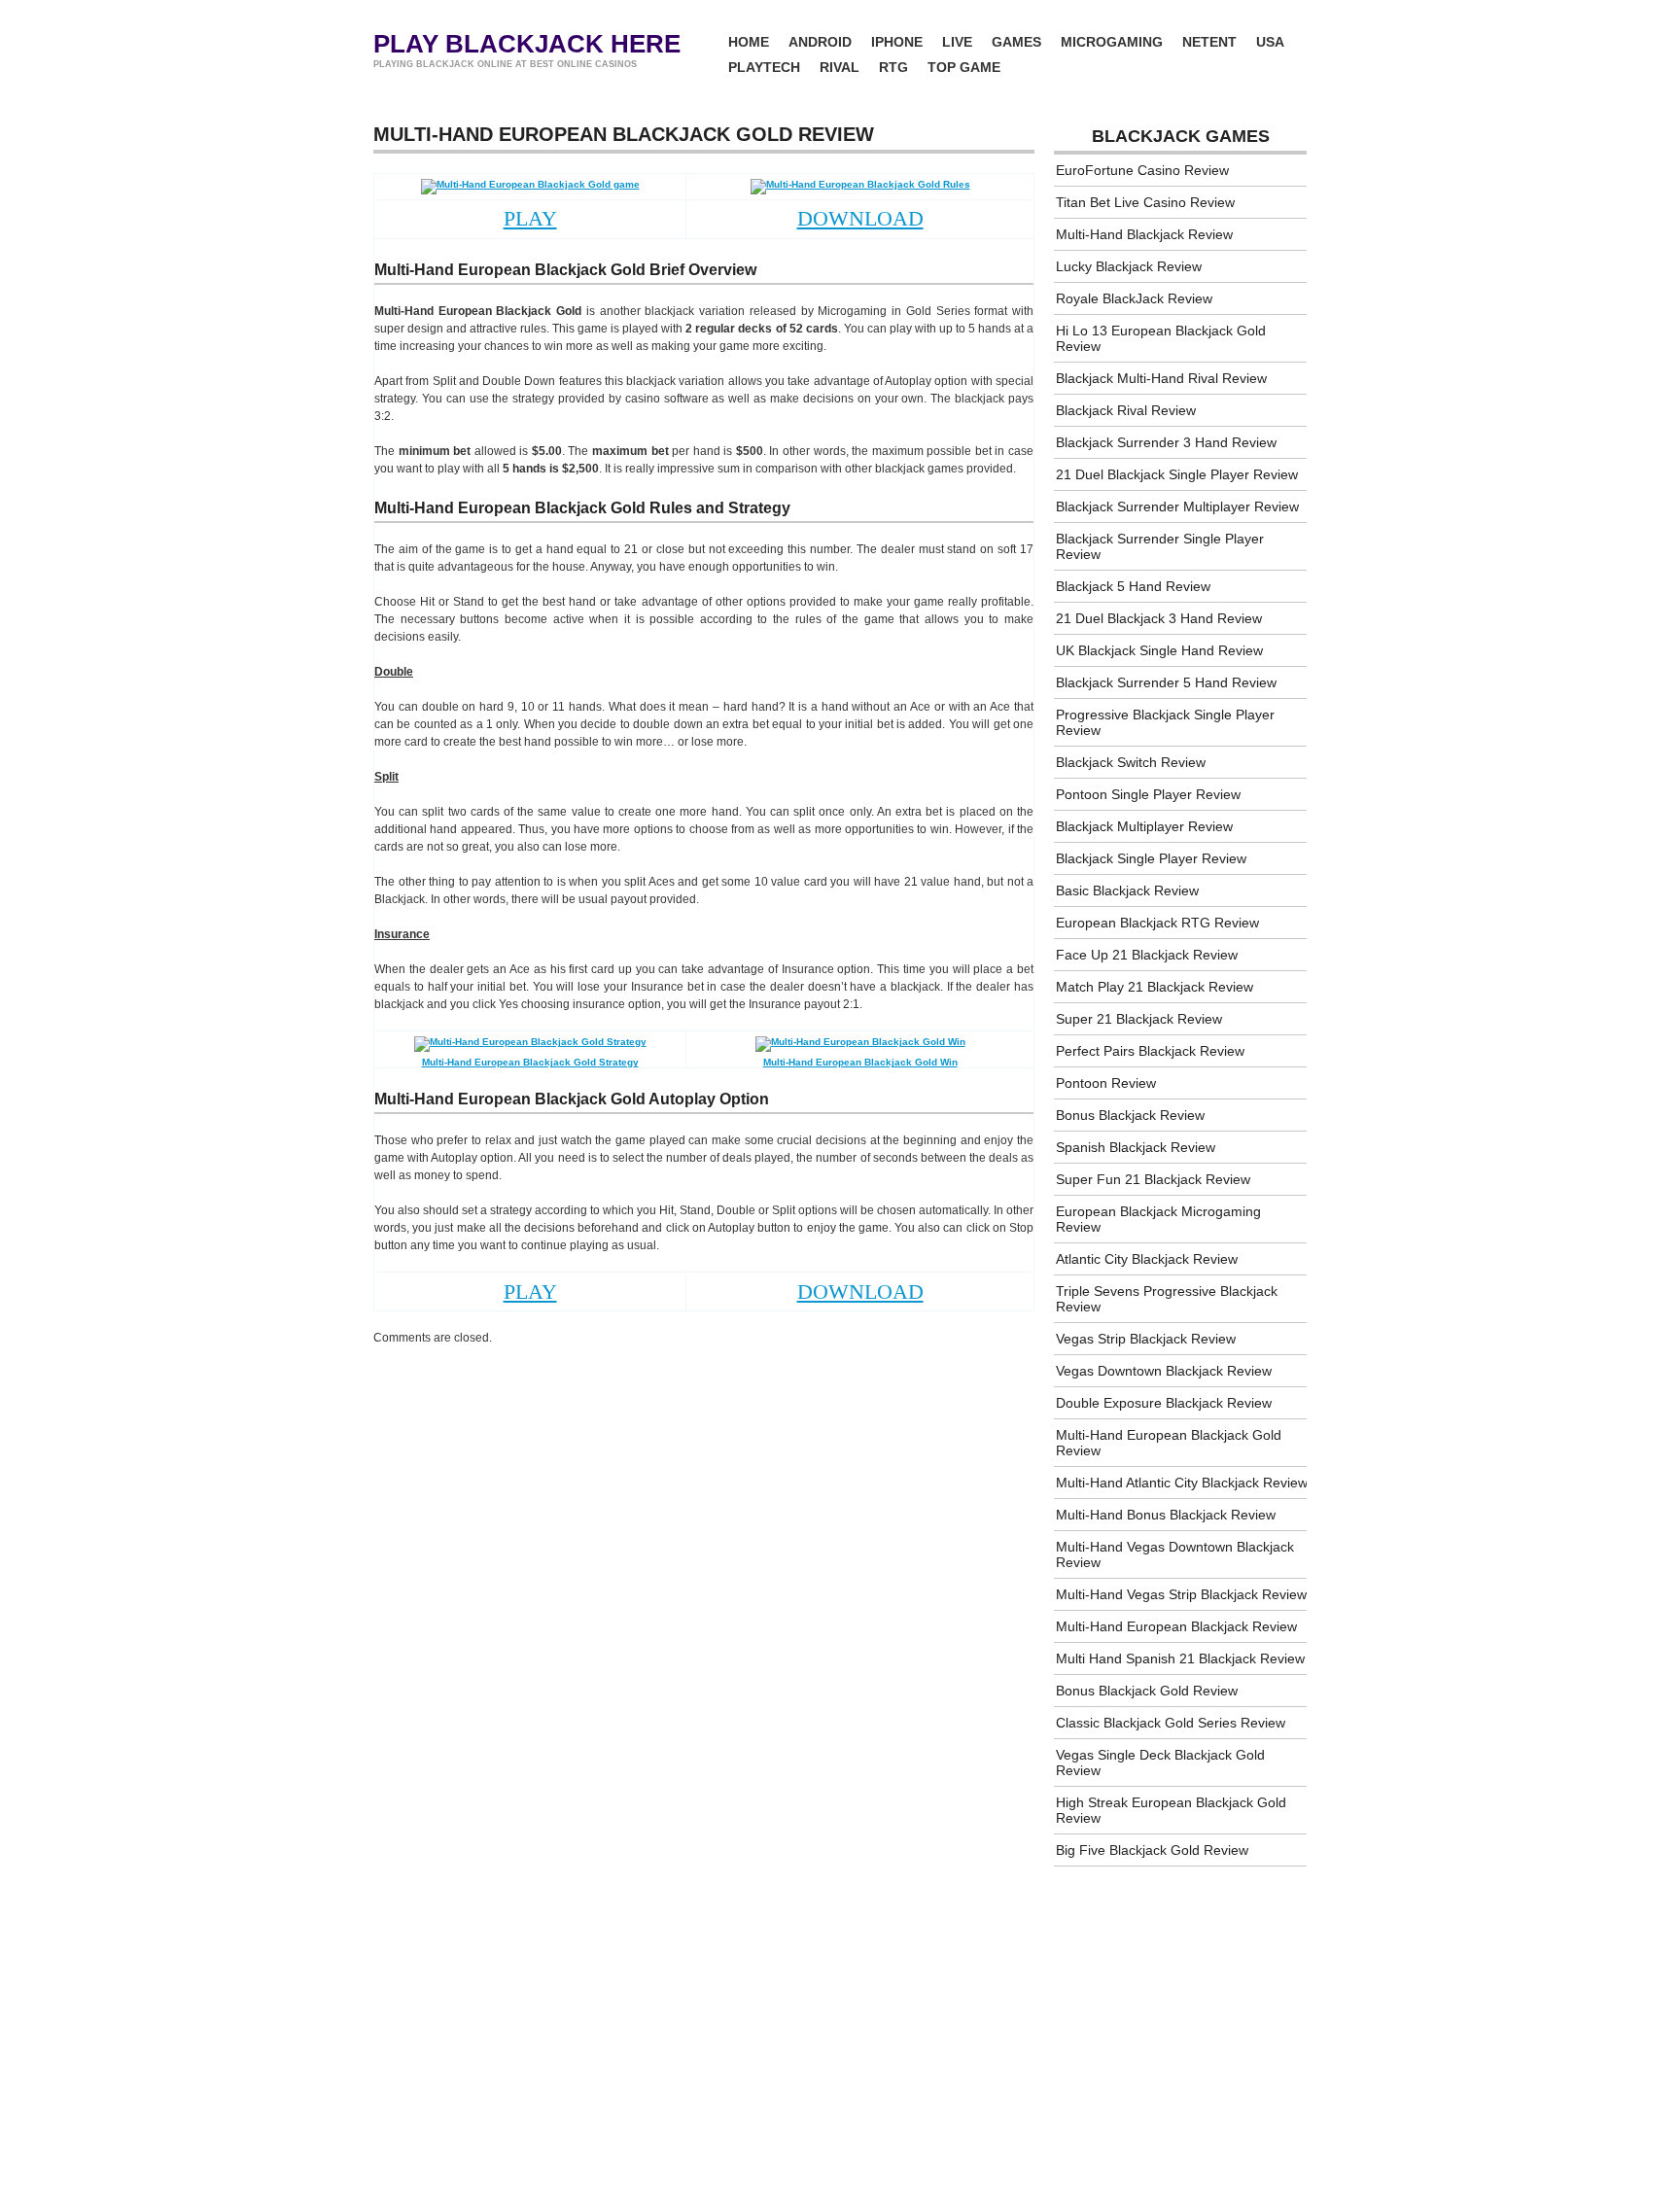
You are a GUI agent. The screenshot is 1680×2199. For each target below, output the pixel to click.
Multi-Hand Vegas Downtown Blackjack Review (1175, 1554)
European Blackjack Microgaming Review (1158, 1219)
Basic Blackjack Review (1127, 890)
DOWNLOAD (860, 218)
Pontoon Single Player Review (1148, 794)
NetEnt (1209, 42)
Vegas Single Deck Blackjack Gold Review (1160, 1763)
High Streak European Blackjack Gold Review (1171, 1810)
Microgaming (1112, 42)
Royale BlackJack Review (1134, 298)
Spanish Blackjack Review (1136, 1147)
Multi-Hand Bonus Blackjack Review (1166, 1515)
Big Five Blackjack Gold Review (1152, 1850)
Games (1016, 42)
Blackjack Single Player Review (1151, 858)
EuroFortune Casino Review (1142, 170)
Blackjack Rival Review (1126, 410)
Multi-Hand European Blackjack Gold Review (1169, 1443)
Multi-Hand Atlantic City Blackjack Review (1182, 1483)
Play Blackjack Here (527, 44)
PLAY (530, 218)
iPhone (897, 42)
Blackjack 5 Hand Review (1133, 586)
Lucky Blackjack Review (1129, 266)
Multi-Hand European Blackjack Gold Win (860, 1062)
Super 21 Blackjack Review (1139, 1019)
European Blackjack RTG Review (1157, 923)
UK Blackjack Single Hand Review (1159, 650)
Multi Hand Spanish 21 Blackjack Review (1180, 1658)
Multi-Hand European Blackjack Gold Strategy (530, 1062)
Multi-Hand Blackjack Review (1144, 234)
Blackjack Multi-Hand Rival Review (1161, 378)
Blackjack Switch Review (1131, 762)
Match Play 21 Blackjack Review (1155, 987)
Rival (840, 67)
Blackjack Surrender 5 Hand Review (1166, 682)
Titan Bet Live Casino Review (1145, 202)
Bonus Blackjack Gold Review (1147, 1691)
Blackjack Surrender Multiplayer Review (1177, 506)
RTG (893, 67)
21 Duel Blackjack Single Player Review (1177, 474)
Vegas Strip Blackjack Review (1146, 1339)
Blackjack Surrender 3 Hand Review (1166, 442)
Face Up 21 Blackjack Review (1147, 955)
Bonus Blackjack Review (1130, 1115)
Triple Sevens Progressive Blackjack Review (1167, 1299)
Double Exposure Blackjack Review (1164, 1403)
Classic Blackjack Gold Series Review (1171, 1723)
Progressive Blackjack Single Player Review (1165, 722)
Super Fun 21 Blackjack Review (1153, 1179)
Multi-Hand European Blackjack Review (1176, 1626)
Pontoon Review (1106, 1083)
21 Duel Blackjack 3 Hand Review (1159, 618)
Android (820, 42)
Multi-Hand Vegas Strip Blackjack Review (1181, 1594)
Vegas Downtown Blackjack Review (1164, 1371)
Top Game (964, 67)
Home (749, 42)
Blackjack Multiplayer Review (1144, 826)
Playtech (764, 67)
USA (1270, 42)
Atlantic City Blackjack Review (1147, 1259)
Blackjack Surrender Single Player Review (1160, 546)
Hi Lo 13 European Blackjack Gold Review (1161, 338)
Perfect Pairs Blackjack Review (1150, 1051)
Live (957, 42)
